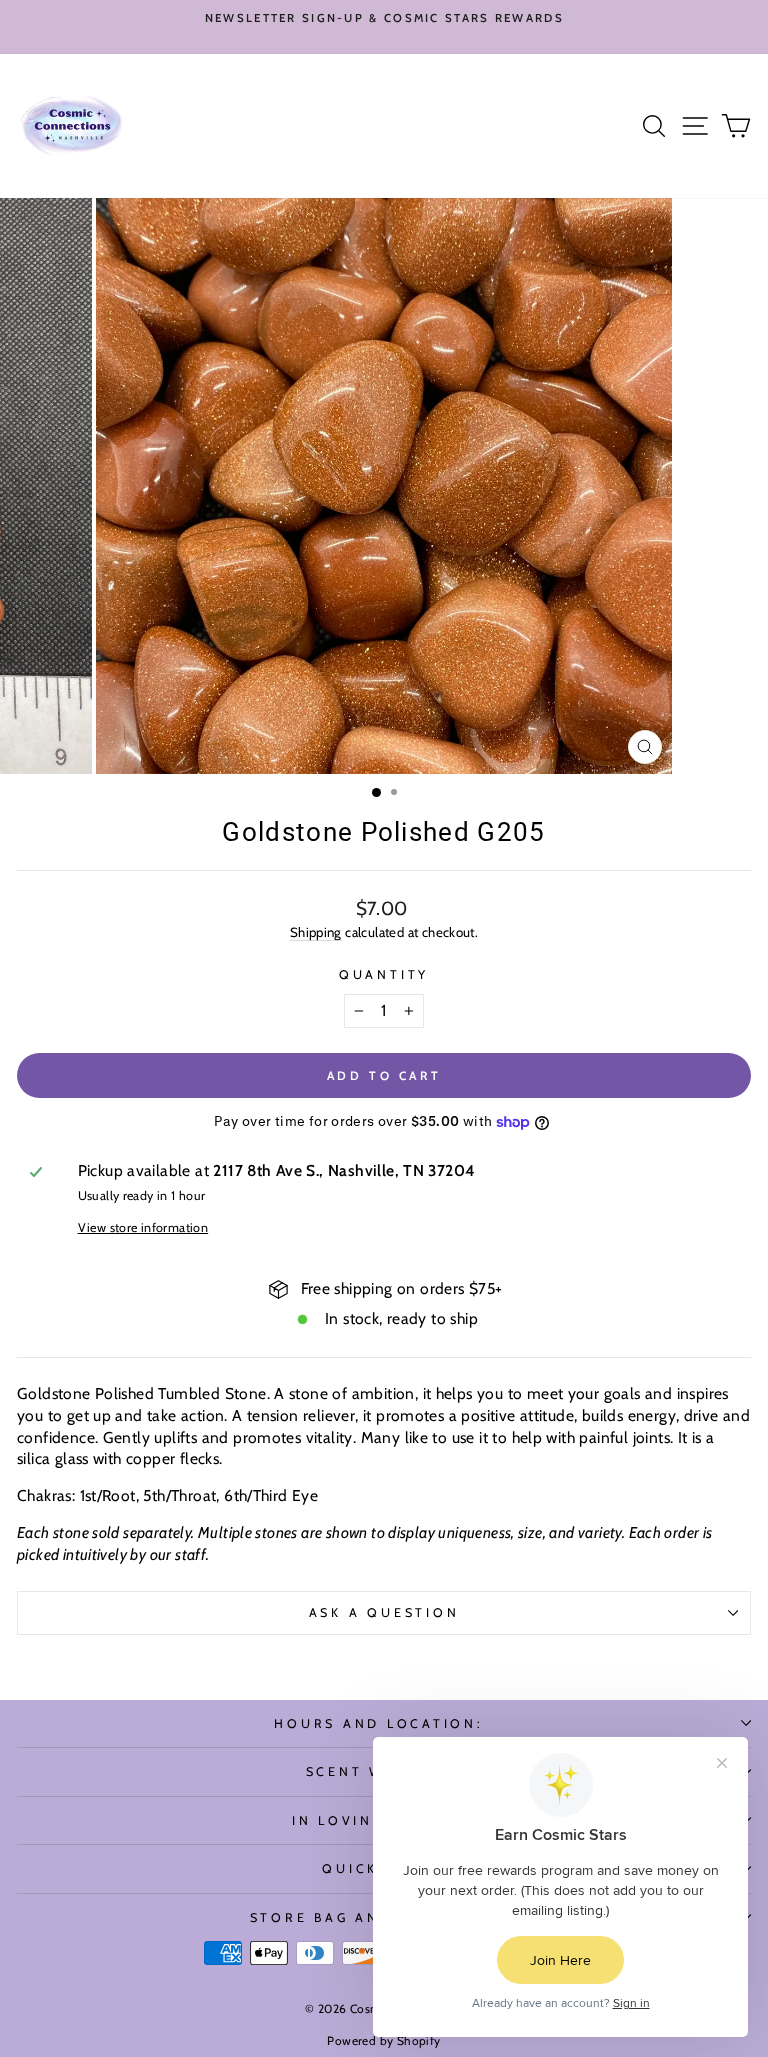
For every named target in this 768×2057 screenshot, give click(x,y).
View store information (143, 1227)
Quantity (384, 974)
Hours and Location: (378, 1723)
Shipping (316, 932)
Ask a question (384, 1612)
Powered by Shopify (383, 2040)
